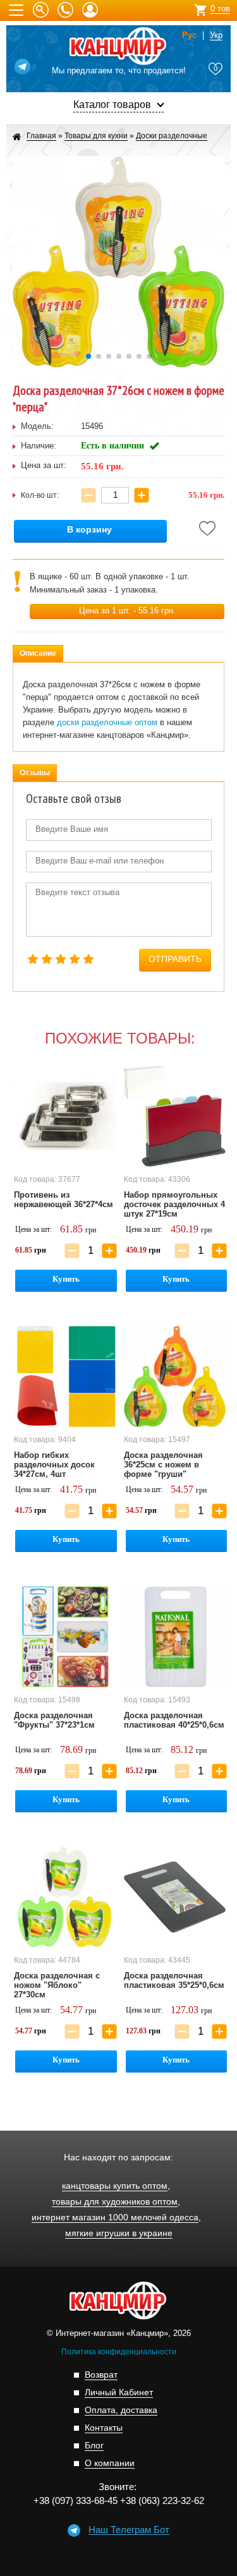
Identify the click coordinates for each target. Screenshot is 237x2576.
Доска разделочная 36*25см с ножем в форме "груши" (163, 1465)
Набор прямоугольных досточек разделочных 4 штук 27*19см (174, 1204)
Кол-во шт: (40, 495)
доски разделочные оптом (107, 722)
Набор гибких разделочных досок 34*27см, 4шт (54, 1465)
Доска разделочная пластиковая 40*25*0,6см (174, 1720)
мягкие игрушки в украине (119, 2233)
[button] (88, 356)
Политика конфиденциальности (119, 2352)
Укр (216, 35)
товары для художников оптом (115, 2202)
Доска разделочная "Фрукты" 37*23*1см (54, 1720)
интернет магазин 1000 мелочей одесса (115, 2218)
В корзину (89, 530)
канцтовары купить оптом (115, 2186)
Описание (38, 653)
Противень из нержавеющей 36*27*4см (64, 1200)
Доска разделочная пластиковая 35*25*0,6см (174, 1980)
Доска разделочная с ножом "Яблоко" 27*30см (57, 1985)
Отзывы (35, 773)
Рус (189, 35)
